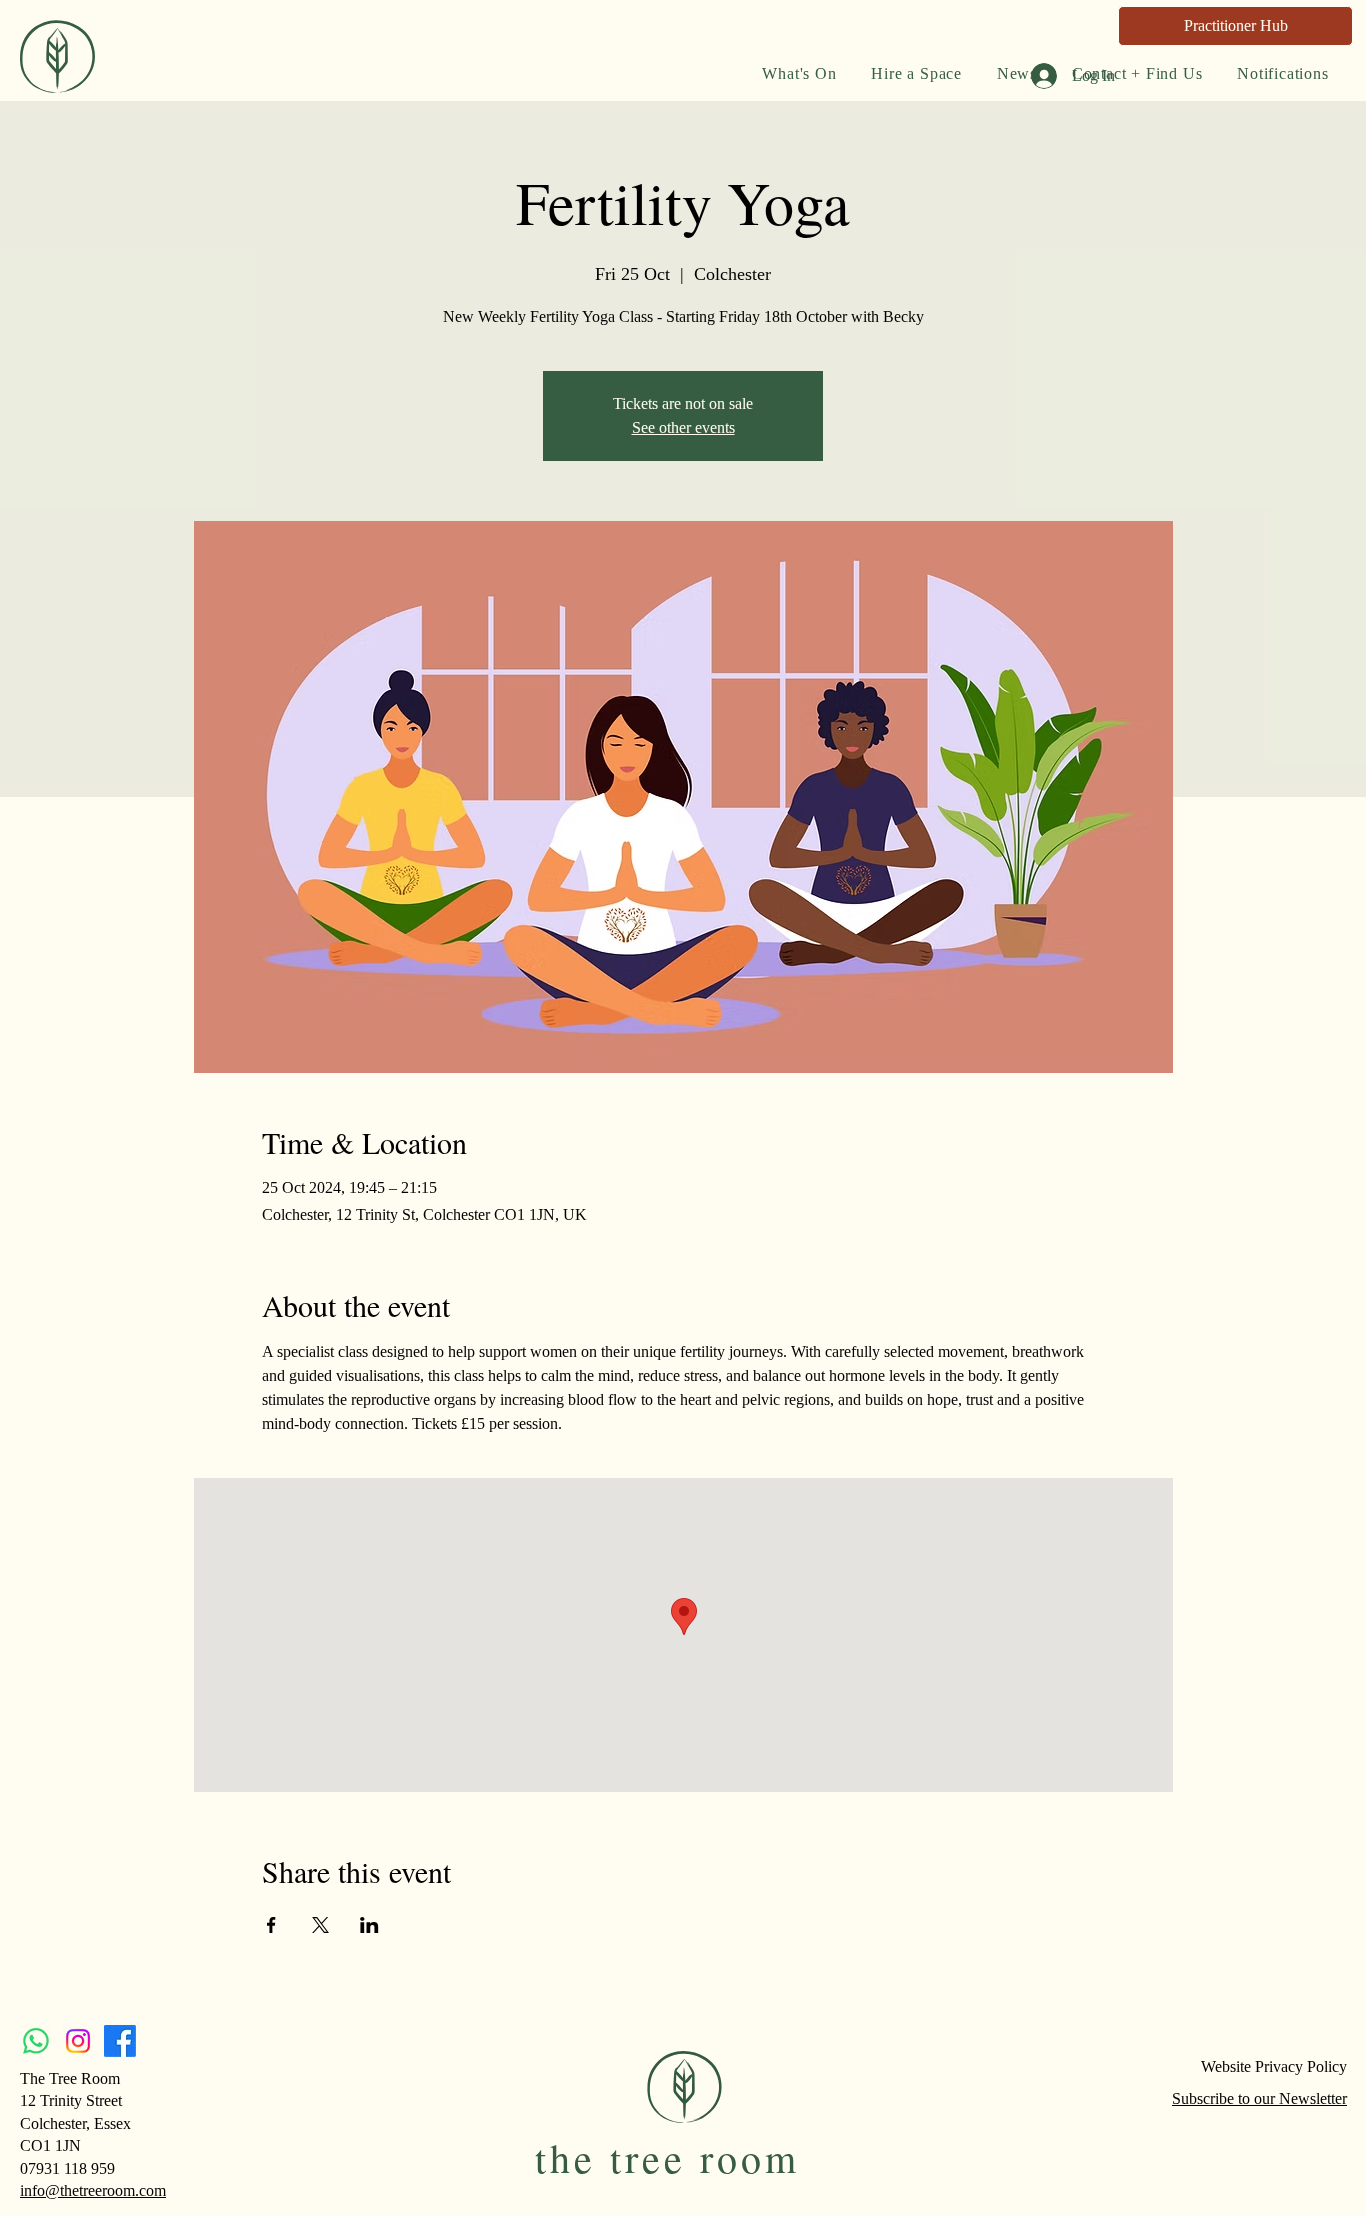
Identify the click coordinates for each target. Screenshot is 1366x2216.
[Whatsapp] (36, 2041)
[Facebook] (120, 2041)
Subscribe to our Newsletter (1259, 2098)
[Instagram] (78, 2041)
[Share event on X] (320, 1925)
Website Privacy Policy (1274, 2066)
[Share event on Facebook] (271, 1925)
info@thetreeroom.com (93, 2190)
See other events (683, 427)
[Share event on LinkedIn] (369, 1925)
